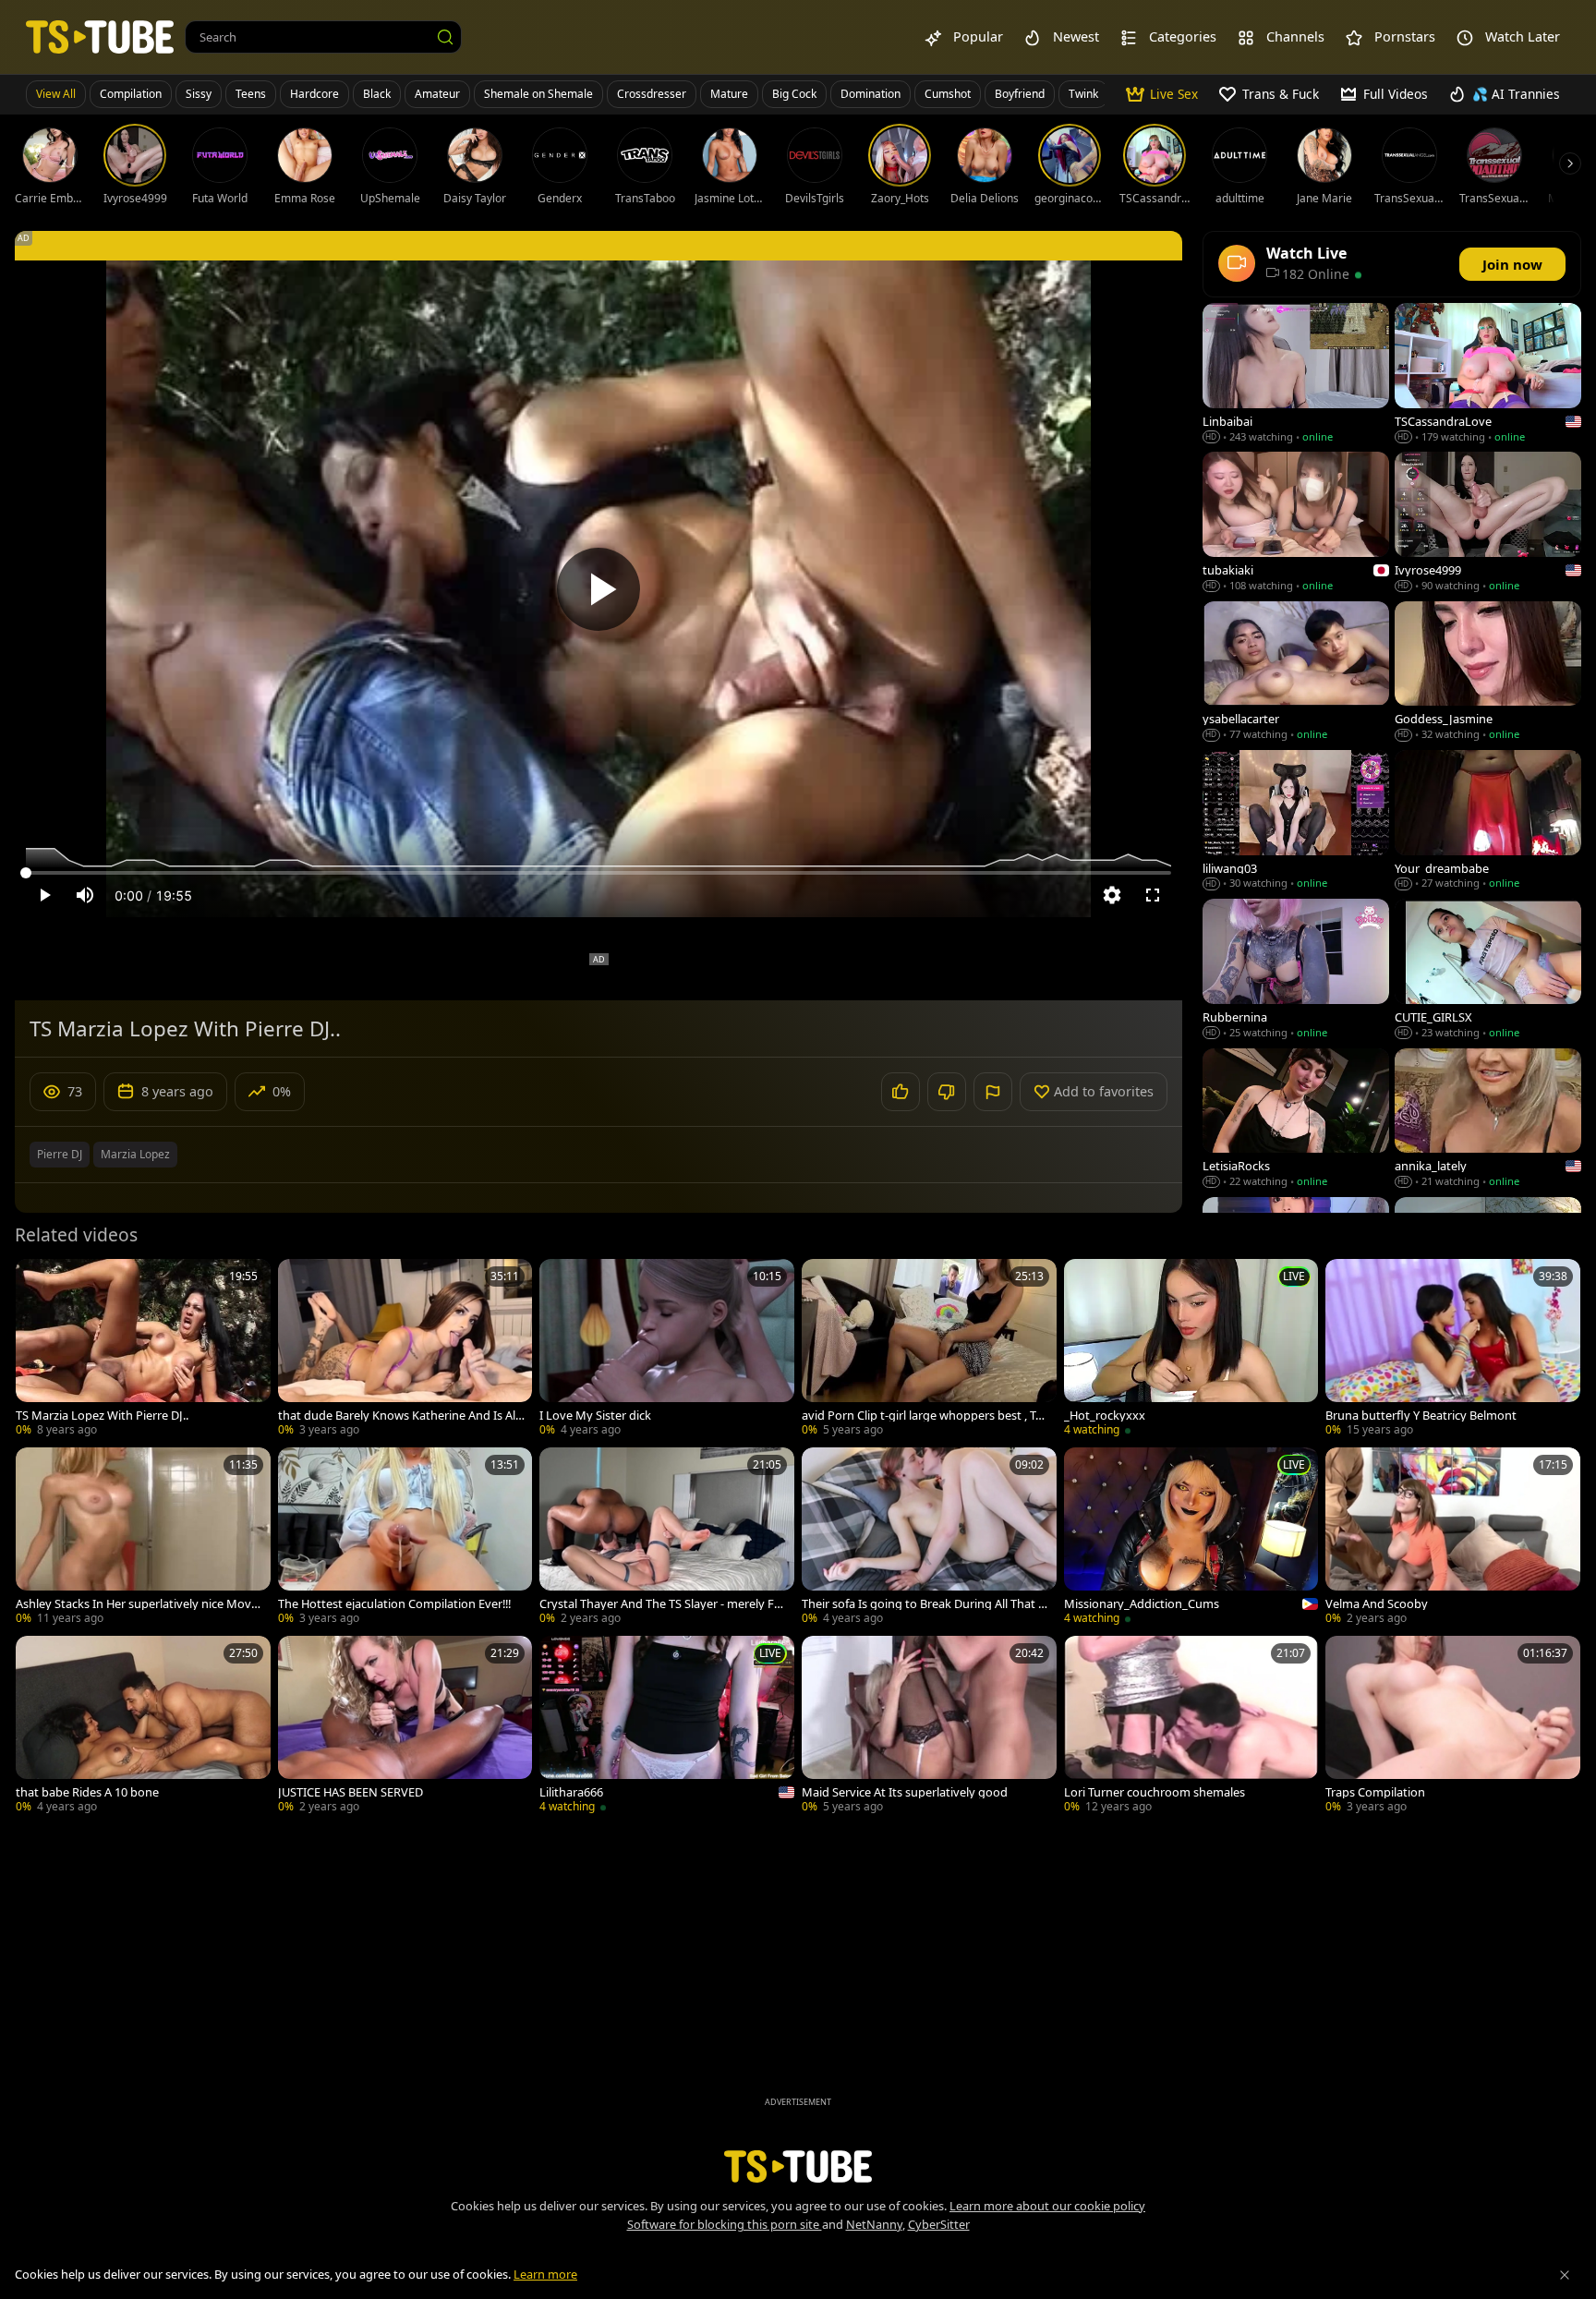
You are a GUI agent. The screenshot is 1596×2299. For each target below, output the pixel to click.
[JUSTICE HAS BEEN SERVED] (405, 1726)
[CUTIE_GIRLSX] (1488, 970)
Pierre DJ (60, 1154)
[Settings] (1112, 895)
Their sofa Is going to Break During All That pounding (924, 1604)
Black (377, 94)
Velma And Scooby (1377, 1604)
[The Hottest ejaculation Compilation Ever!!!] (405, 1538)
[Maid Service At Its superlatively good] (929, 1726)
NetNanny (874, 2224)
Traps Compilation (1375, 1792)
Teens (251, 94)
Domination (871, 94)
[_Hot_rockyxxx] (1191, 1349)
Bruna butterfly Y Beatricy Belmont (1421, 1416)
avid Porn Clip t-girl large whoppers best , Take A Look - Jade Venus (925, 1416)
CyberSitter (939, 2224)
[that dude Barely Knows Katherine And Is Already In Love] (405, 1349)
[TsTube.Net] (100, 36)
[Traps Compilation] (1453, 1726)
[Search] (445, 37)
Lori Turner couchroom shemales (1155, 1792)
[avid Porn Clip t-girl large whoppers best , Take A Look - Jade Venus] (929, 1349)
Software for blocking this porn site (725, 2224)
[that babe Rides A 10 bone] (143, 1726)
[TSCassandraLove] (1488, 375)
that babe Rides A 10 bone (87, 1792)
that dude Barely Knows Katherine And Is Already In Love (399, 1416)
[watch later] (38, 1281)
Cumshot (948, 94)
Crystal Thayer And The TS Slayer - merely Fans (660, 1604)
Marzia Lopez (135, 1154)
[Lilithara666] (667, 1726)
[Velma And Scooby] (1453, 1538)
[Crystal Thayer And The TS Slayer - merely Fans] (667, 1538)
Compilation (131, 94)
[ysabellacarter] (1296, 673)
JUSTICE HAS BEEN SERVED (351, 1792)
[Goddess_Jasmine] (1488, 673)
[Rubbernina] (1296, 970)
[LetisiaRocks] (1296, 1120)
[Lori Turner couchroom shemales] (1191, 1726)
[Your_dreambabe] (1488, 822)
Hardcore (314, 94)
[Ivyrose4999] (1488, 523)
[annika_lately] (1488, 1120)
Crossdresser (652, 94)
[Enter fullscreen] (1153, 895)
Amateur (437, 94)
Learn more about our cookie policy (1047, 2206)
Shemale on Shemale (538, 94)
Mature (729, 94)
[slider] (598, 873)
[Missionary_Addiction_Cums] (1191, 1538)
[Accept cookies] (1565, 2275)
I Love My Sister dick (595, 1416)
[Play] (598, 589)
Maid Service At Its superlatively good (905, 1792)
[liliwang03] (1296, 822)
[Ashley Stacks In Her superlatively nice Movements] (143, 1538)
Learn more (545, 2274)
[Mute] (85, 895)
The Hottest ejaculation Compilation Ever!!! (394, 1604)
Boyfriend (1020, 94)
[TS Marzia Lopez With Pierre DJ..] (143, 1349)
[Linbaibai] (1296, 375)
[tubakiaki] (1296, 523)
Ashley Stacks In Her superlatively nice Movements (137, 1604)
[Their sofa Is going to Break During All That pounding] (929, 1538)
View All (56, 94)
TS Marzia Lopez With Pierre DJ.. (102, 1416)
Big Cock (794, 94)
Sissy (199, 94)
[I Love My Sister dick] (667, 1349)
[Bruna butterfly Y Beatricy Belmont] (1453, 1349)
